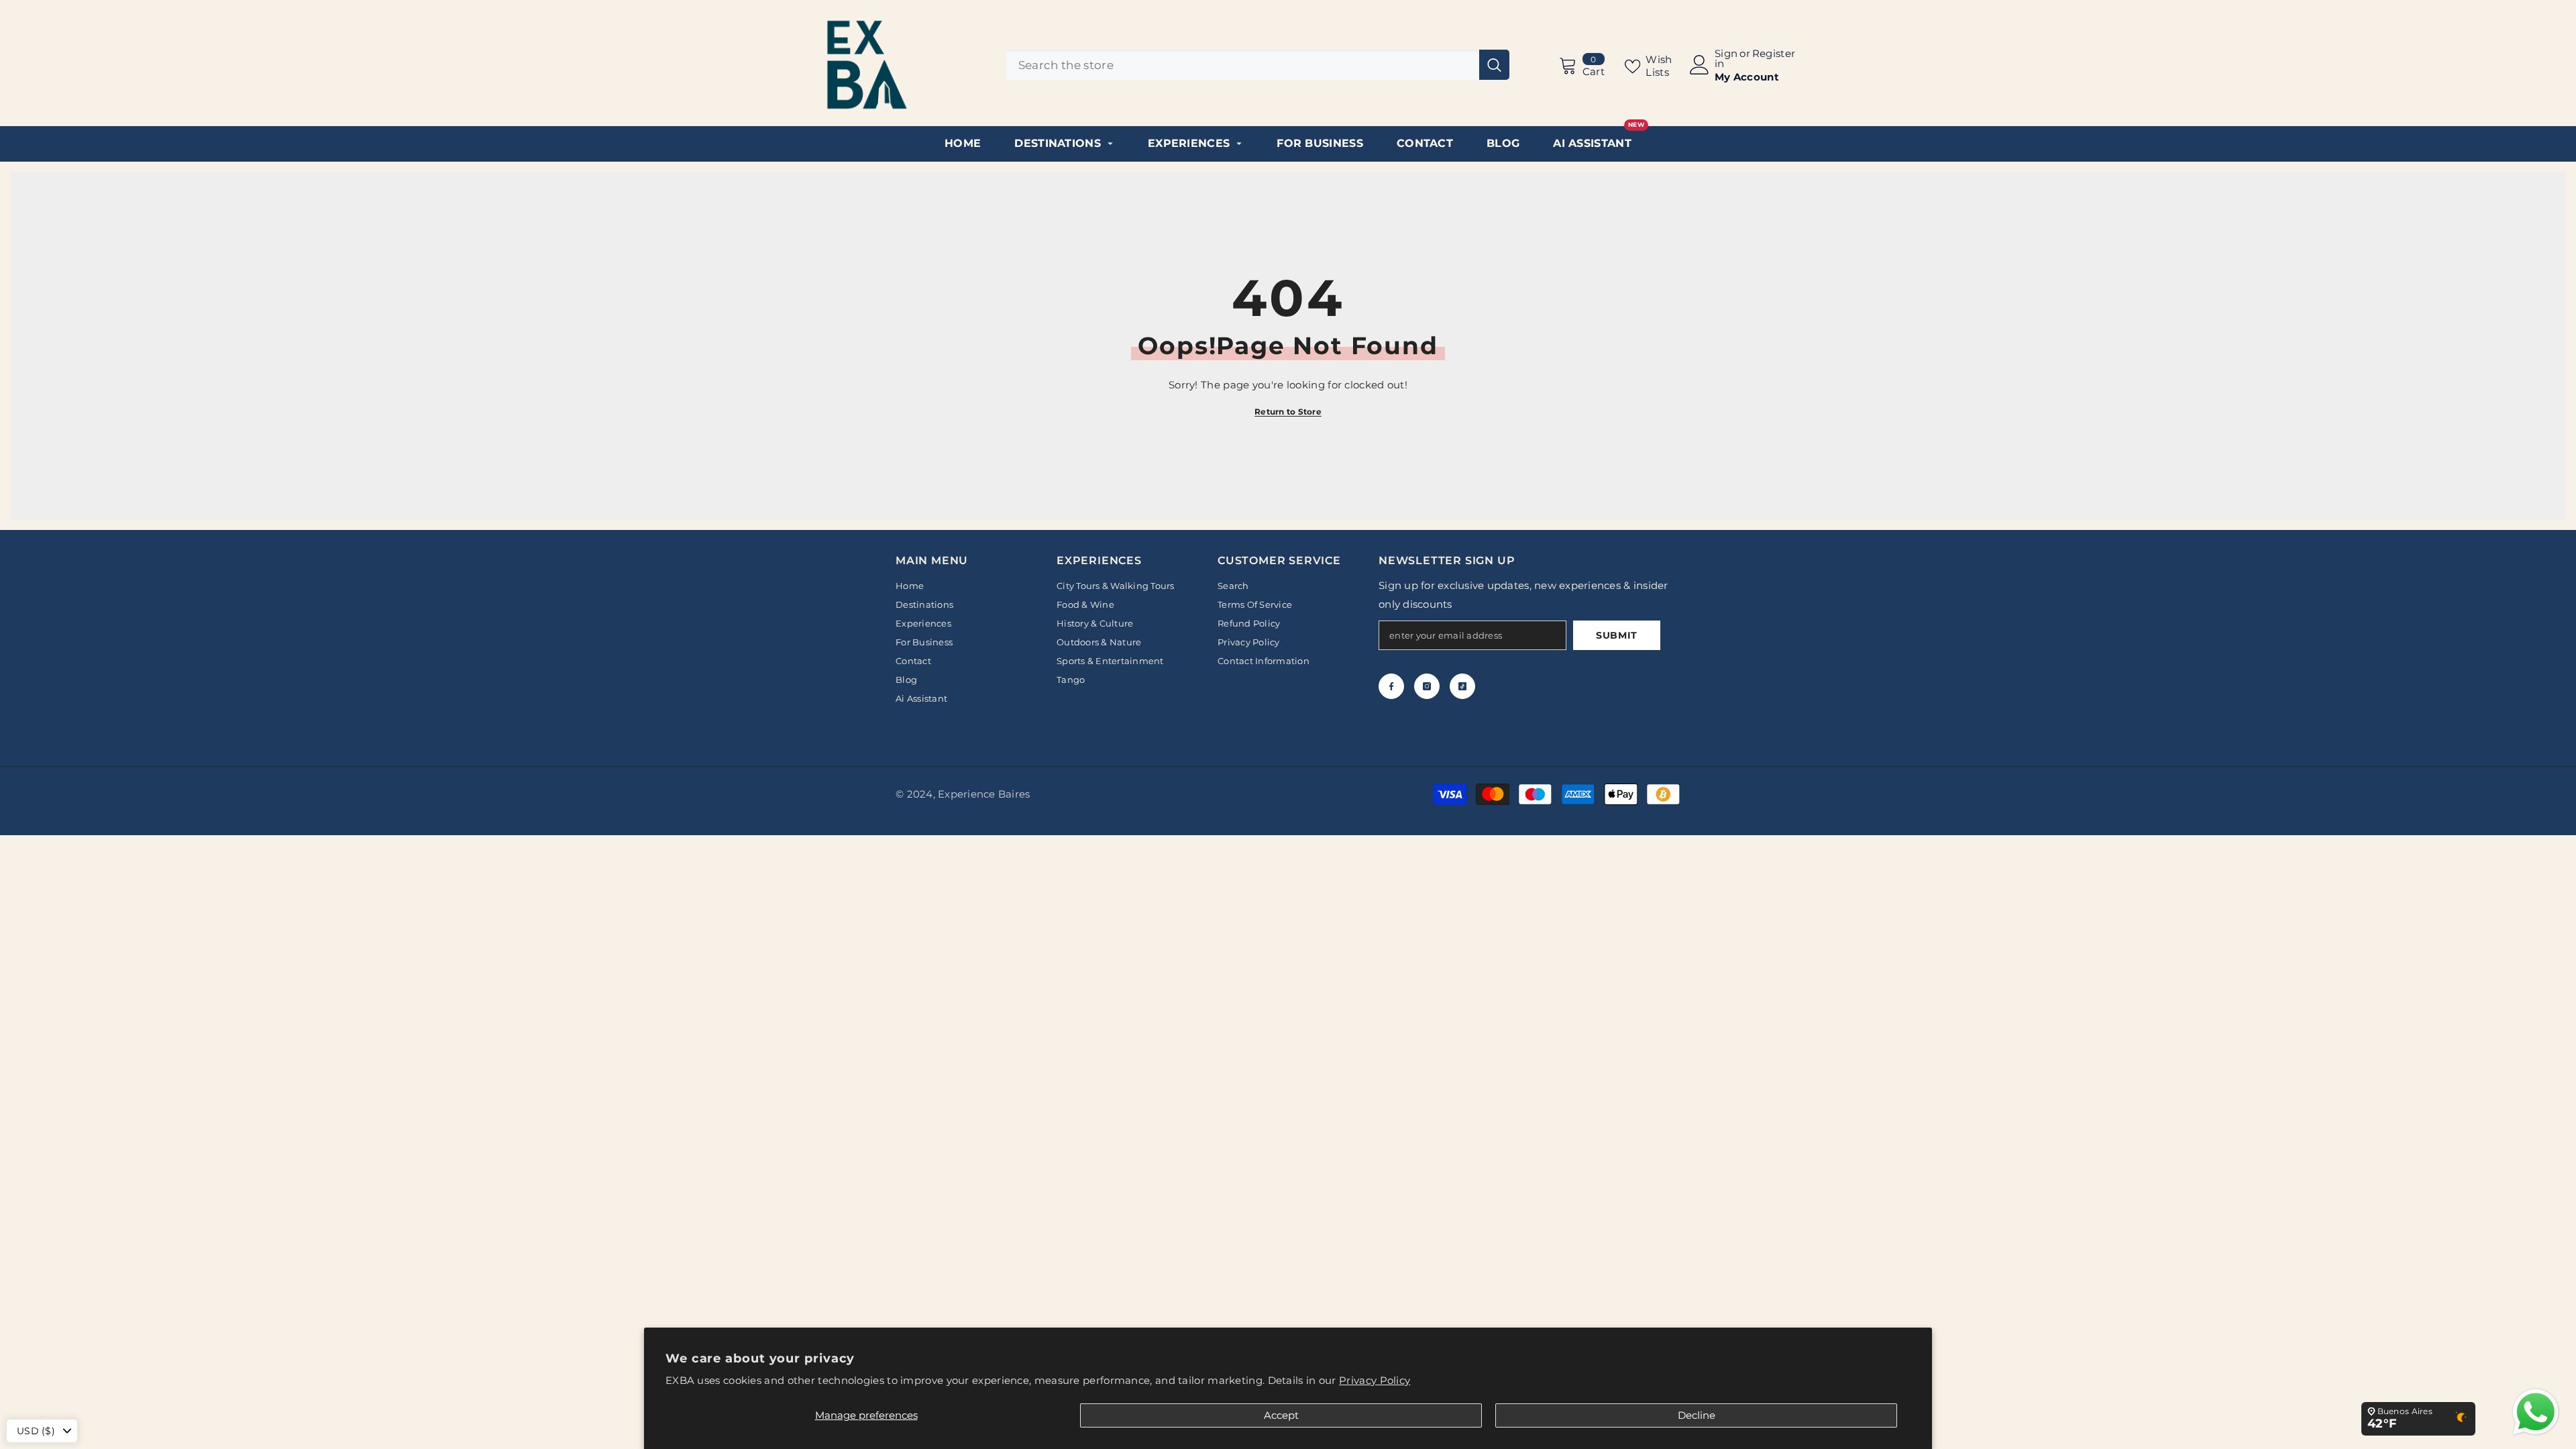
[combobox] (1243, 65)
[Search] (1258, 65)
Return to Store (1288, 412)
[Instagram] (1427, 686)
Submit (1617, 635)
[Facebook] (1391, 686)
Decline (1697, 1415)
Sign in (1726, 58)
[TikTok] (1462, 686)
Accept (1281, 1415)
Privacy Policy (1375, 1380)
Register (1774, 54)
